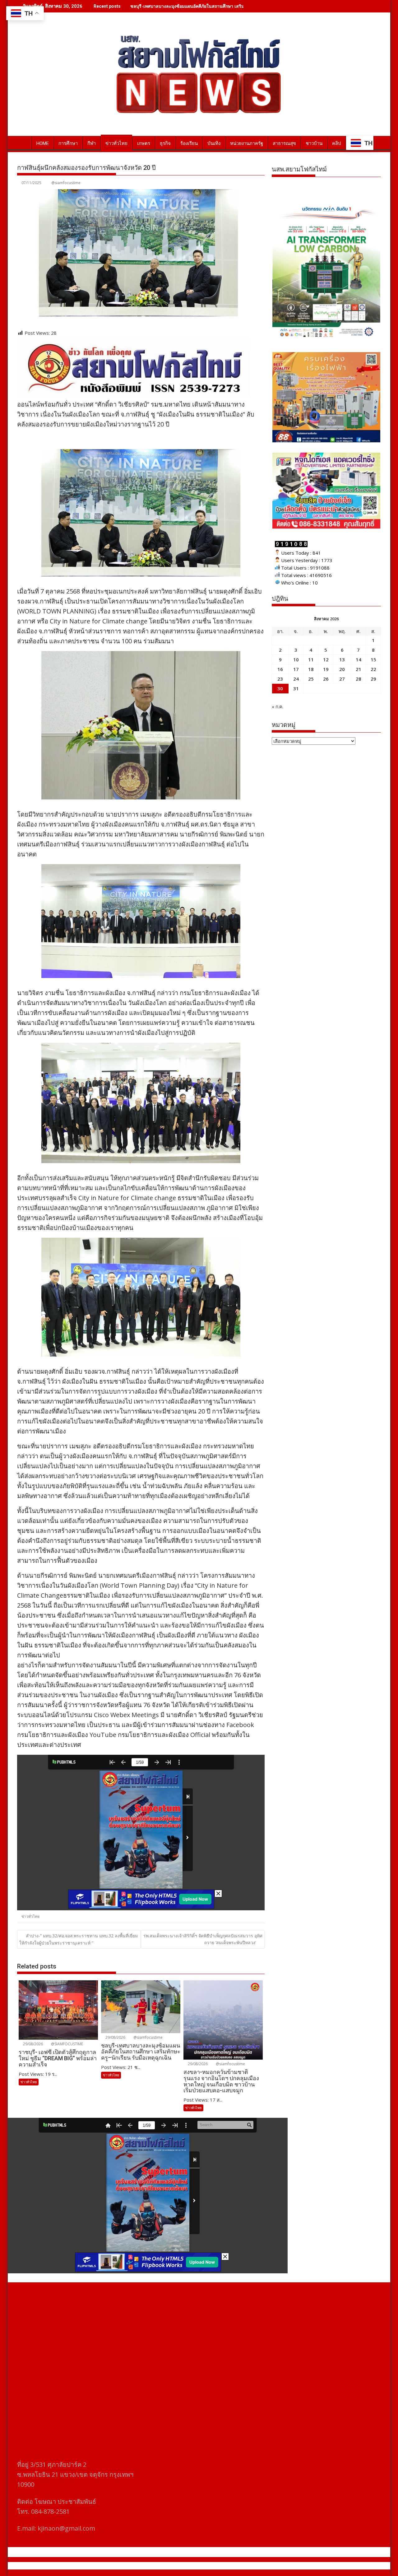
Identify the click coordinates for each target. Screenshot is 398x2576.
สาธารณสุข (284, 143)
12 (326, 659)
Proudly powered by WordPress (158, 2566)
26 (326, 679)
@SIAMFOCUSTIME (67, 2044)
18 (311, 669)
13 (342, 659)
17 (296, 669)
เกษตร (144, 143)
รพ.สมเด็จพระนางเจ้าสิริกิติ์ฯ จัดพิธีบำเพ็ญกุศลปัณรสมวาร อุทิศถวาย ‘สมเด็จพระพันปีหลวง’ (203, 1939)
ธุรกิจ (165, 143)
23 (280, 679)
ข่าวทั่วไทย (116, 143)
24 (296, 679)
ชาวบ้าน (314, 143)
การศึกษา (68, 143)
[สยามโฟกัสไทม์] (23, 142)
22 (373, 669)
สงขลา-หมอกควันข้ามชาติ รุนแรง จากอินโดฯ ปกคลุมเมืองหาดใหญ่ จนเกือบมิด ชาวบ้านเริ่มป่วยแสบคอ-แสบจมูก (237, 6)
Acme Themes (260, 2566)
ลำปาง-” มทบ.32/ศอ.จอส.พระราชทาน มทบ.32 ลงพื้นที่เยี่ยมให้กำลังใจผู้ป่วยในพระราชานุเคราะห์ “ (79, 1939)
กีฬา (92, 143)
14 (359, 659)
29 (373, 679)
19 (326, 669)
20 (342, 669)
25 (311, 679)
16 (280, 669)
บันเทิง (214, 143)
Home (43, 143)
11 (311, 659)
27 (342, 679)
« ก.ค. (278, 706)
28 (359, 679)
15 (373, 659)
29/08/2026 (32, 2044)
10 (296, 659)
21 (359, 669)
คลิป (337, 143)
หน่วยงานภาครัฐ (247, 143)
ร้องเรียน (189, 143)
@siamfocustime (66, 183)
